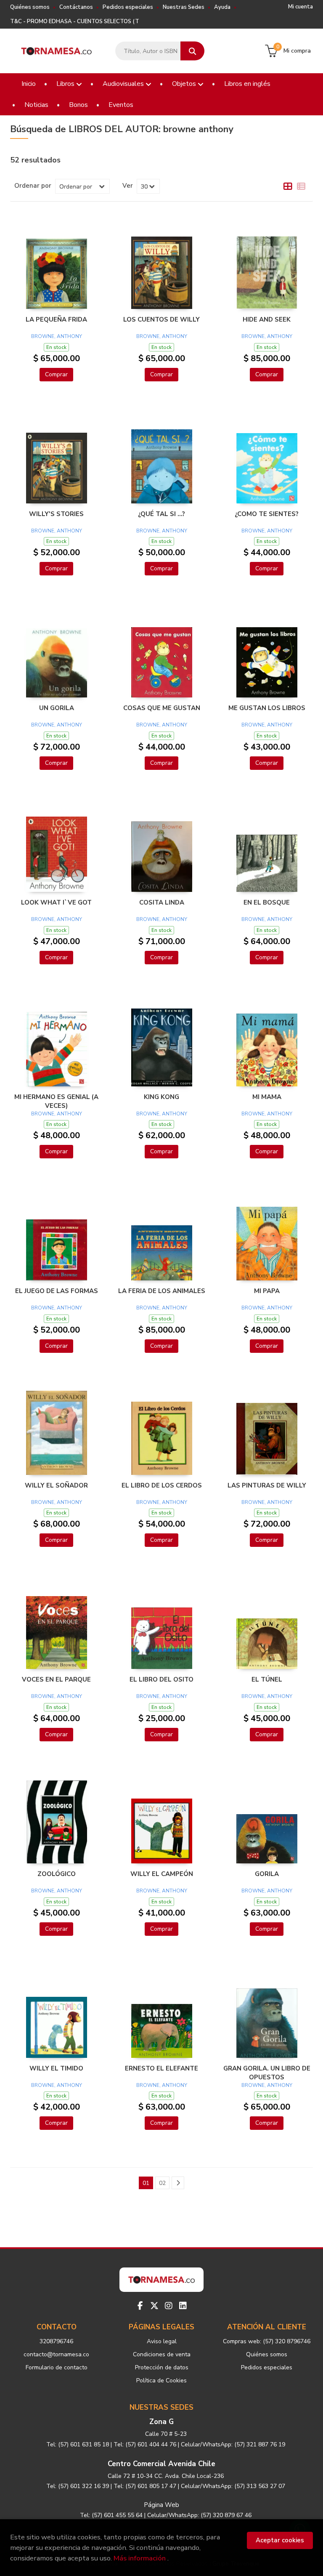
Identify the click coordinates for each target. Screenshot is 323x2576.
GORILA (267, 1874)
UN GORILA (57, 708)
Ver (128, 186)
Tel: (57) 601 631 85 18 (78, 2444)
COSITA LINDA (162, 902)
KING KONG (161, 1097)
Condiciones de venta (162, 2354)
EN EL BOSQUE (267, 902)
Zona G (161, 2422)
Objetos (185, 84)
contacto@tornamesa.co (56, 2354)
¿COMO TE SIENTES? (267, 514)
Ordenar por (33, 186)
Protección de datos (162, 2367)
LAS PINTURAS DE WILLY (267, 1485)
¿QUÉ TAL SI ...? (161, 514)
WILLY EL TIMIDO (56, 2068)
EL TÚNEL (267, 1679)
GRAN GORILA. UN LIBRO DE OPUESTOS (267, 2073)
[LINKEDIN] (183, 2306)
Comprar (56, 374)
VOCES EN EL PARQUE (56, 1679)
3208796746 (56, 2341)
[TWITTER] (154, 2306)
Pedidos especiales (128, 7)
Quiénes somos (30, 7)
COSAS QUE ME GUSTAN (162, 708)
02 (162, 2183)
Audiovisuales (124, 84)
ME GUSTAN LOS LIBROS (267, 708)
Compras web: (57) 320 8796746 (267, 2341)
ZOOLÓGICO (57, 1874)
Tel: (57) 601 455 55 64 (111, 2515)
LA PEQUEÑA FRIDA (56, 319)
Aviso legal (162, 2341)
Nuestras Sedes (184, 7)
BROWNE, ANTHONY (57, 336)
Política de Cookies (161, 2380)
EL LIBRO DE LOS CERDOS (162, 1485)
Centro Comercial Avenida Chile (161, 2464)
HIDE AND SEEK (267, 319)
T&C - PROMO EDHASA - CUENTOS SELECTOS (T (75, 21)
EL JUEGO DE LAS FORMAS (57, 1291)
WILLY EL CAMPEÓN (162, 1874)
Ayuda (222, 7)
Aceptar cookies (280, 2540)
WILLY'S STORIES (56, 514)
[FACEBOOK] (140, 2306)
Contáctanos (76, 7)
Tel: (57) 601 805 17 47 (145, 2486)
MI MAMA (267, 1097)
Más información (140, 2558)
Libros (66, 84)
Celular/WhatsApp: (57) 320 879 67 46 (199, 2515)
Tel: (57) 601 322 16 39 (78, 2486)
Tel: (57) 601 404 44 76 (145, 2444)
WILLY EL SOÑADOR (56, 1485)
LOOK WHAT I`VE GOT (56, 902)
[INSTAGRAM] (169, 2306)
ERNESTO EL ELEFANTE (161, 2068)
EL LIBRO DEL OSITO (161, 1679)
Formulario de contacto (57, 2367)
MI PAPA (267, 1291)
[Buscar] (192, 51)
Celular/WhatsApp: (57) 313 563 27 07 (233, 2486)
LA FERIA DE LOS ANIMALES (162, 1291)
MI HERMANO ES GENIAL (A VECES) (56, 1101)
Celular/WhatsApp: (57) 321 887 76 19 (233, 2444)
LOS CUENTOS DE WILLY (161, 319)
